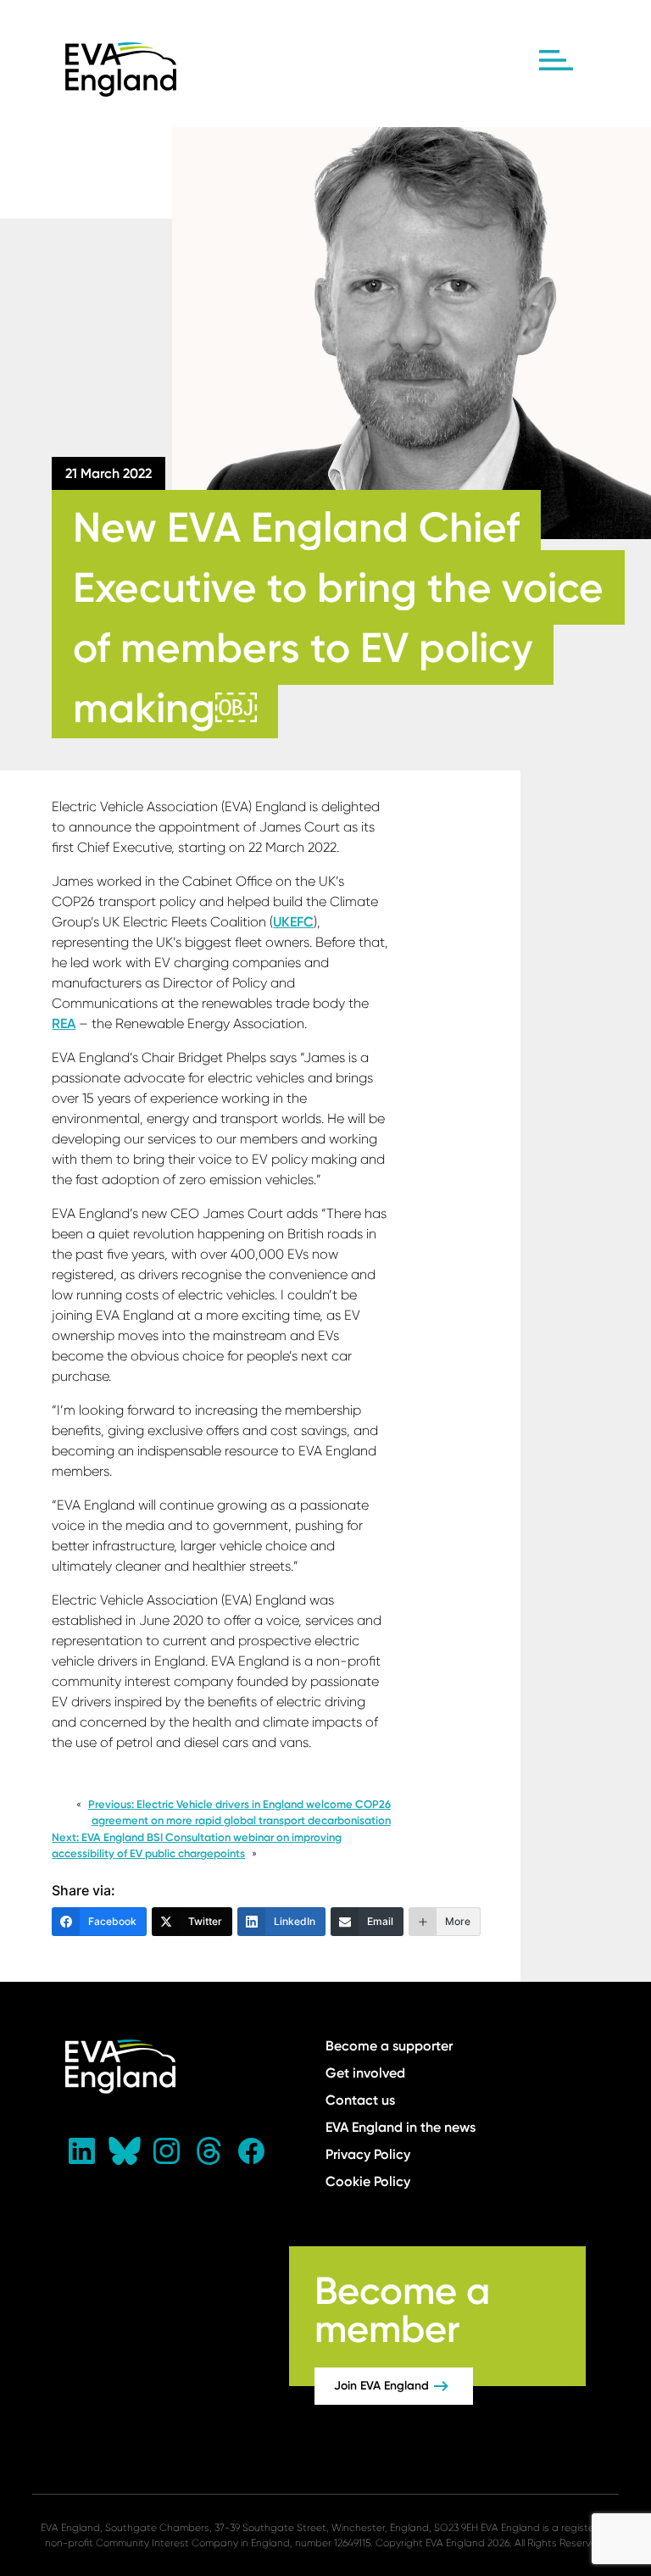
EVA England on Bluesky (125, 2151)
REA (64, 1024)
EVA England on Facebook (252, 2151)
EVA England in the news (401, 2127)
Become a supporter (389, 2046)
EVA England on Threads (209, 2151)
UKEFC (293, 922)
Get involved (365, 2073)
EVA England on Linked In (82, 2151)
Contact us (360, 2100)
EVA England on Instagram (167, 2151)
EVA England (121, 70)
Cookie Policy (368, 2181)
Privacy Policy (368, 2154)
